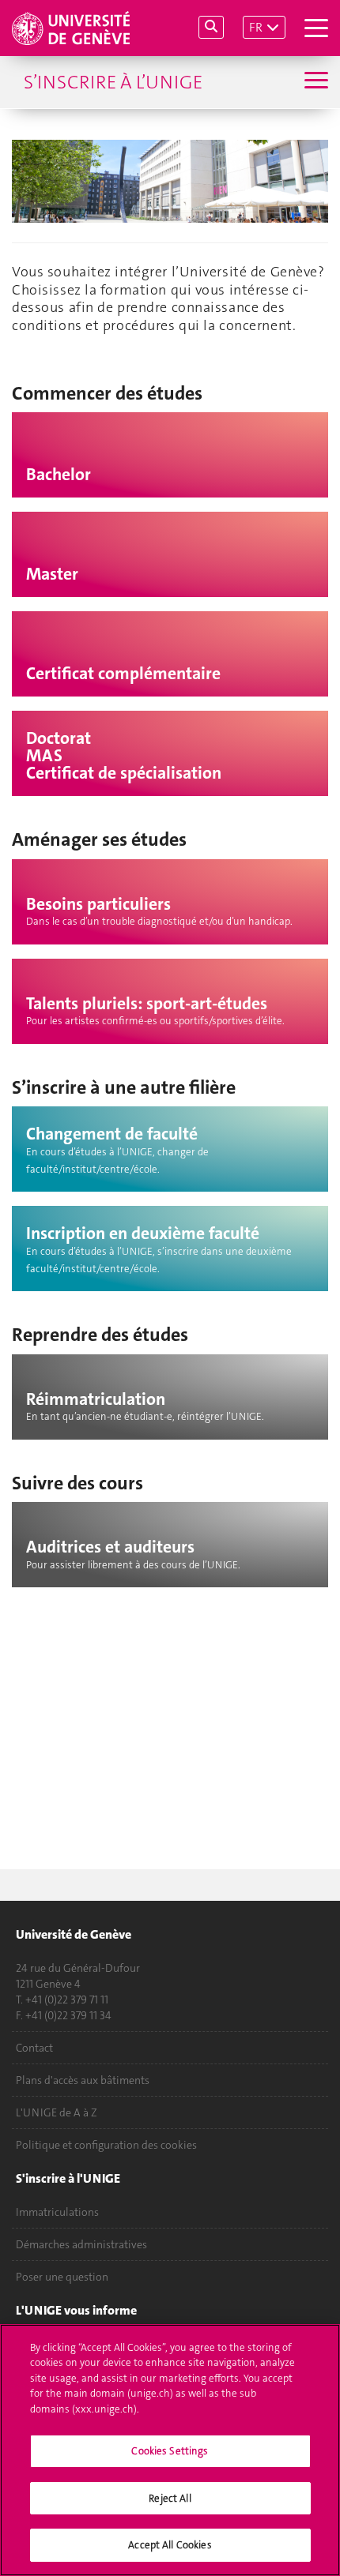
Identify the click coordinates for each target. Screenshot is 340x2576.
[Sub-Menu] (314, 82)
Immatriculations (57, 2212)
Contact (34, 2048)
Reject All (170, 2498)
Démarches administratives (81, 2244)
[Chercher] (211, 27)
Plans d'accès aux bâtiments (83, 2080)
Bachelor (59, 475)
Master (52, 574)
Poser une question (62, 2277)
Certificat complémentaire (123, 674)
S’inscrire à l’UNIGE (113, 82)
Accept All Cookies (170, 2545)
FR (256, 27)
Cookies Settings (170, 2451)
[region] (170, 2450)
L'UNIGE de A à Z (57, 2112)
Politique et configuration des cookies (106, 2145)
